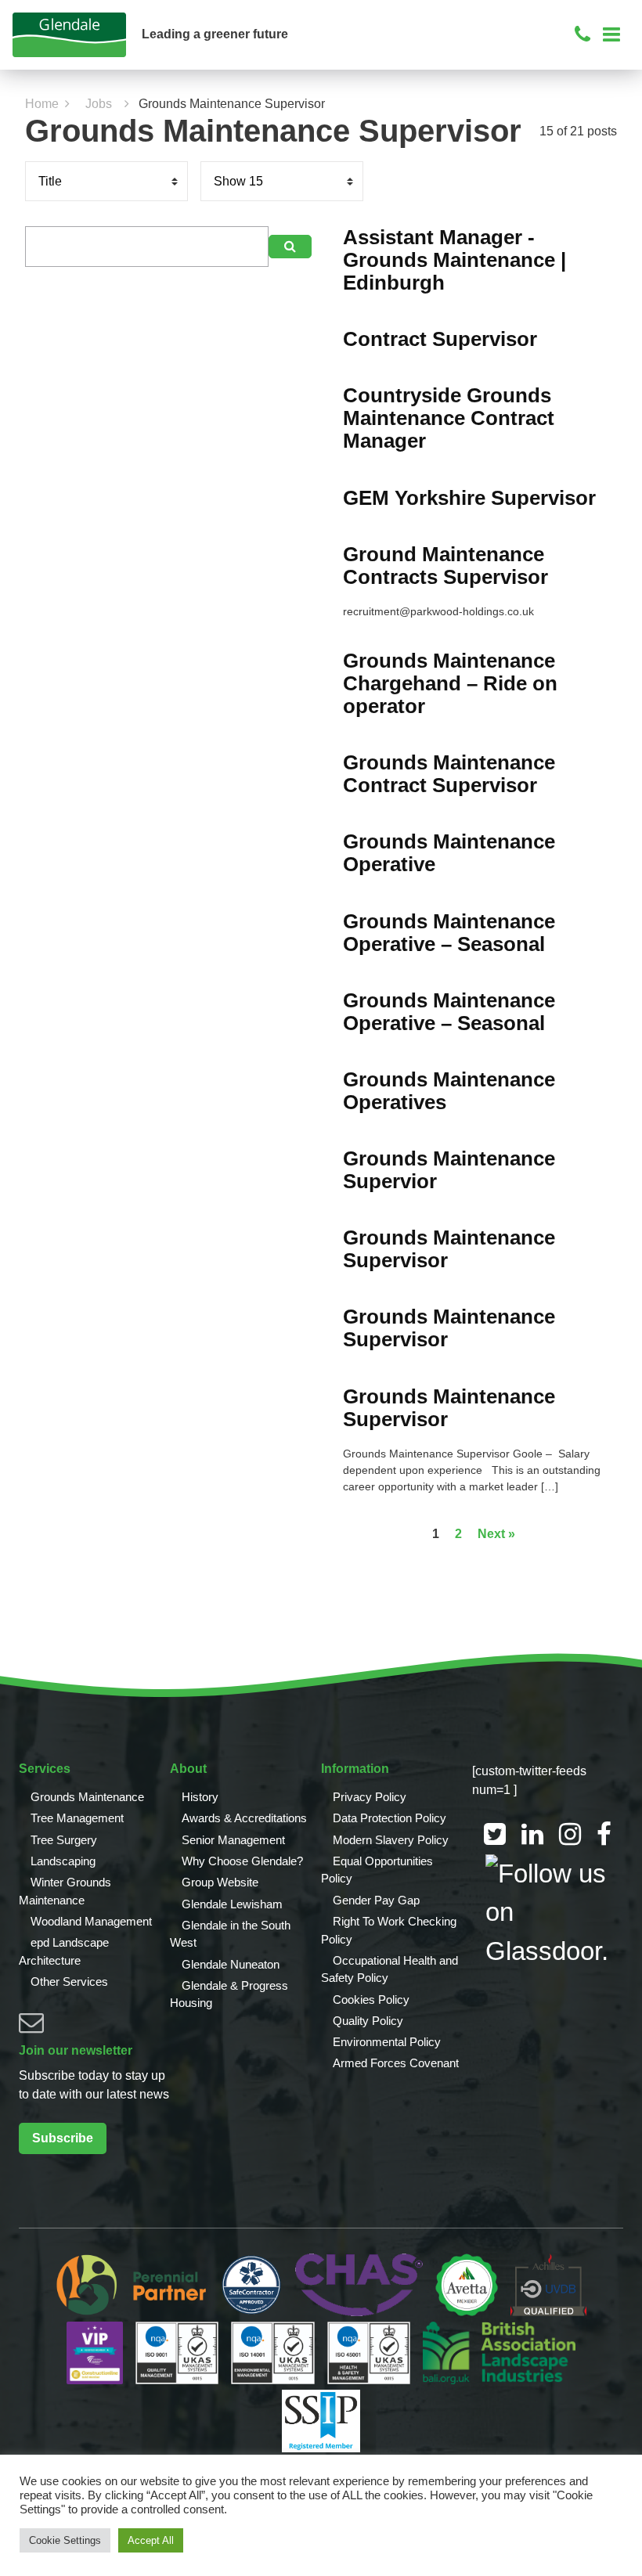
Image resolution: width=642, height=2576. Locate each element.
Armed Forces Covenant (396, 2063)
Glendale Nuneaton (231, 1964)
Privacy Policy (370, 1797)
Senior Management (233, 1840)
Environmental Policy (387, 2042)
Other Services (69, 1982)
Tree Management (77, 1818)
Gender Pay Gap (376, 1900)
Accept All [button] (151, 2540)
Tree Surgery (64, 1840)
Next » (496, 1534)
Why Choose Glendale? (242, 1861)
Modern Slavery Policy (391, 1840)
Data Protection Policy (390, 1818)
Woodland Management (91, 1921)
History (200, 1797)
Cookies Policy (371, 2000)
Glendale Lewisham (232, 1904)
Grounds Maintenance (87, 1797)
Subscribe (63, 2138)
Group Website (220, 1882)
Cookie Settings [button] (65, 2540)
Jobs (99, 104)
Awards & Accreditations (244, 1818)
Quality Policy (368, 2021)
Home (42, 104)
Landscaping (63, 1861)
